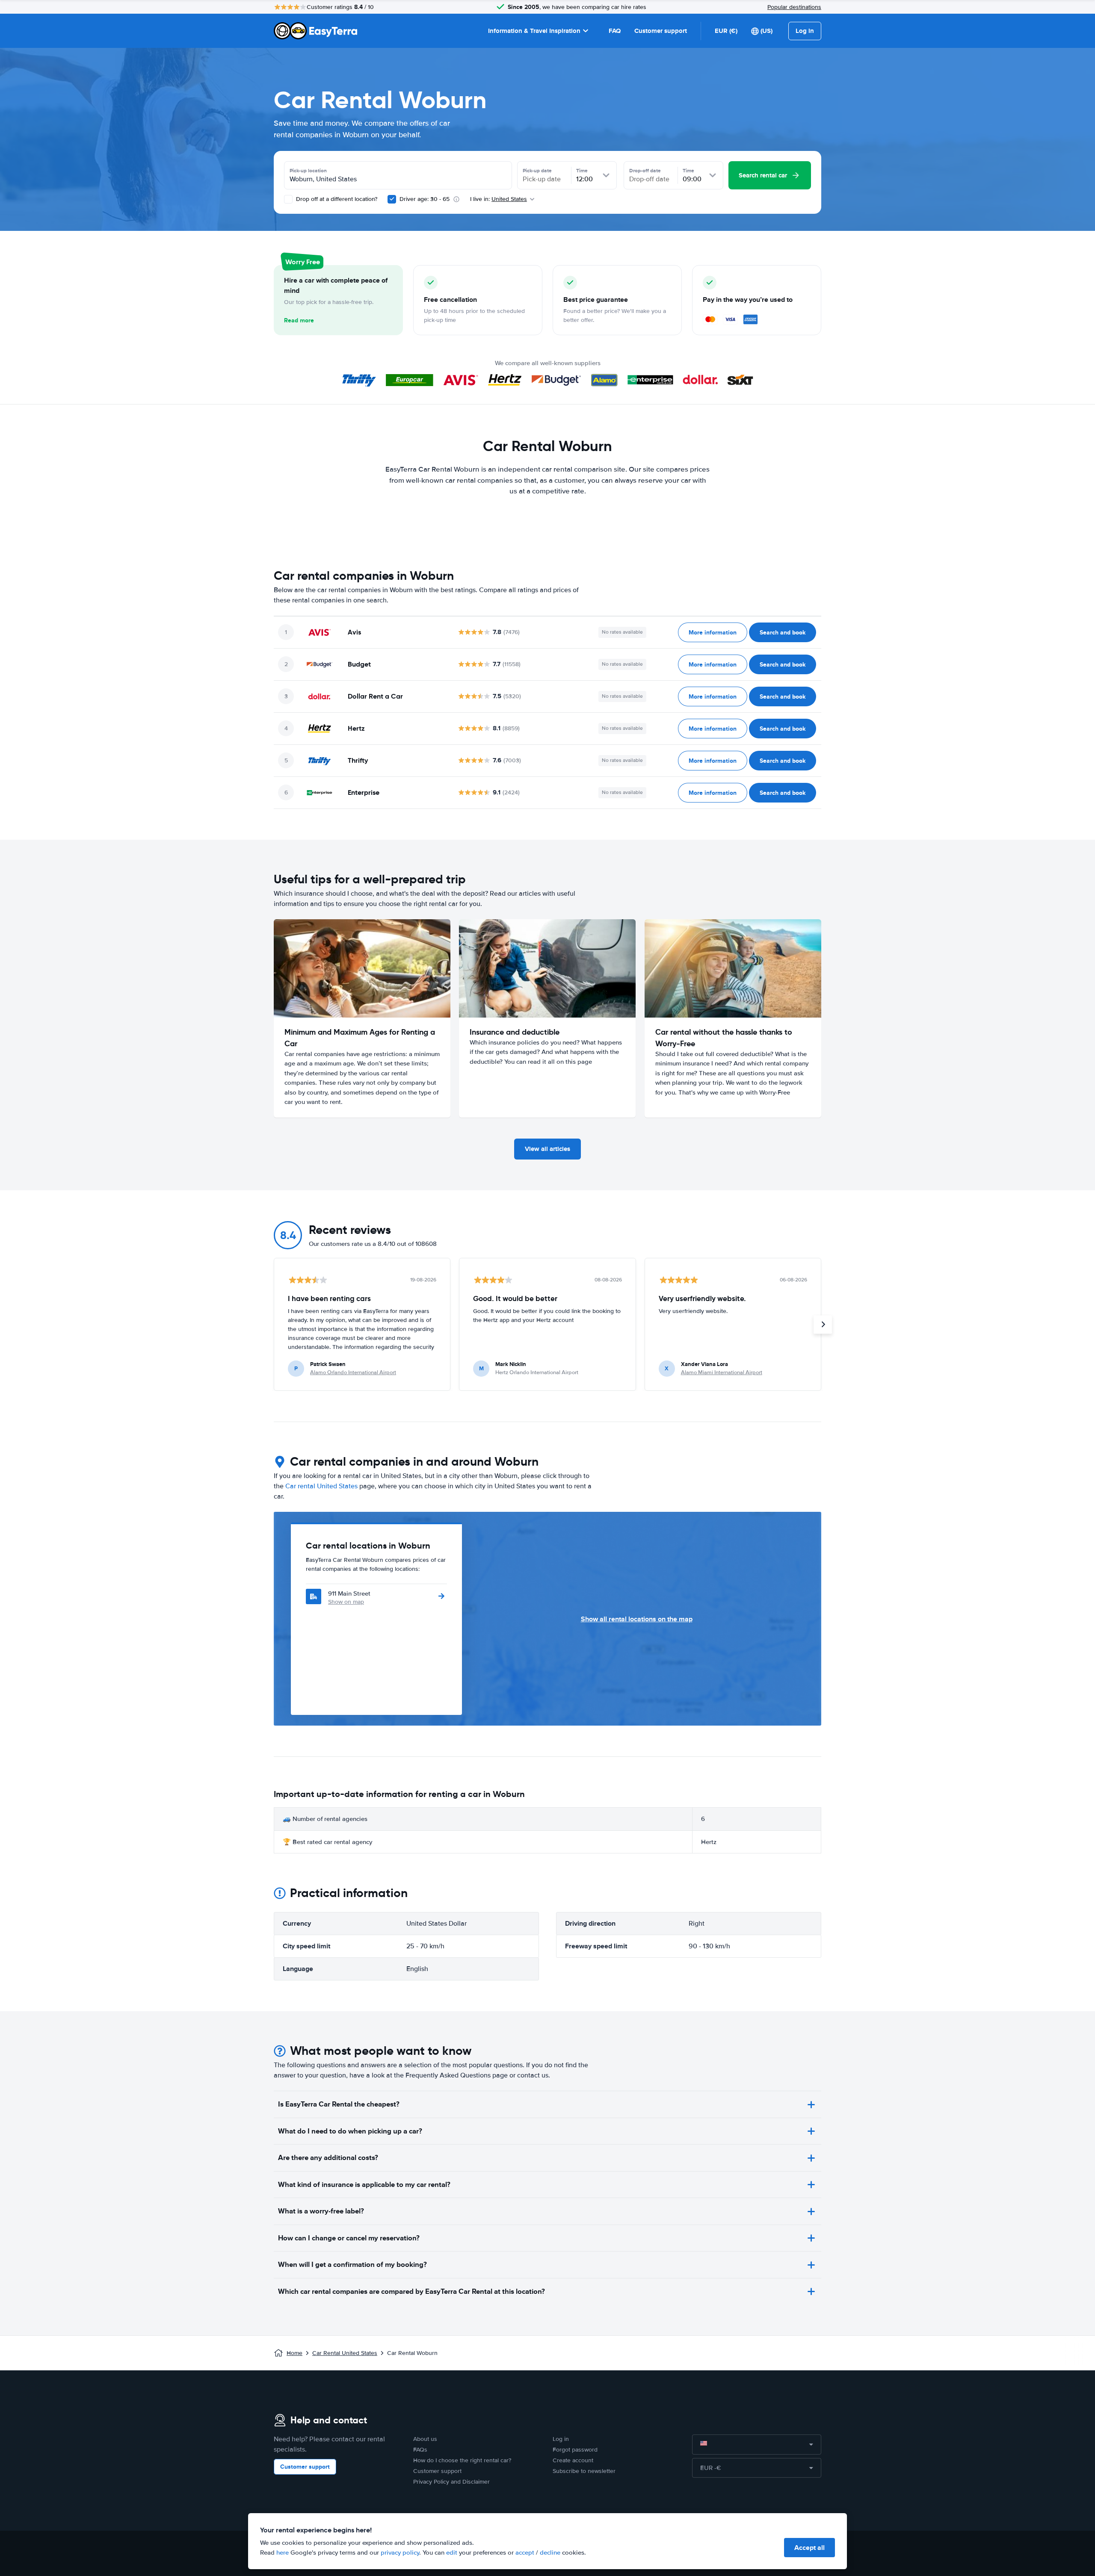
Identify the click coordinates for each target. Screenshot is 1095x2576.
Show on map (346, 1602)
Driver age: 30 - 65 (425, 199)
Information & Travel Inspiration (534, 31)
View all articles (547, 1149)
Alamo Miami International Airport (722, 1372)
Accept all (809, 2548)
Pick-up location (308, 171)
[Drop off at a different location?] (288, 199)
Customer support (661, 31)
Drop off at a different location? (336, 199)
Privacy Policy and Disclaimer (451, 2482)
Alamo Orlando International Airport (353, 1372)
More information (713, 632)
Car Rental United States (345, 2353)
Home (294, 2353)
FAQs (420, 2450)
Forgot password (575, 2450)
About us (425, 2439)
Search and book (783, 632)
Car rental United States (321, 1486)
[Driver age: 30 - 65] (392, 199)
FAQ (615, 31)
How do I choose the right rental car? (462, 2460)
